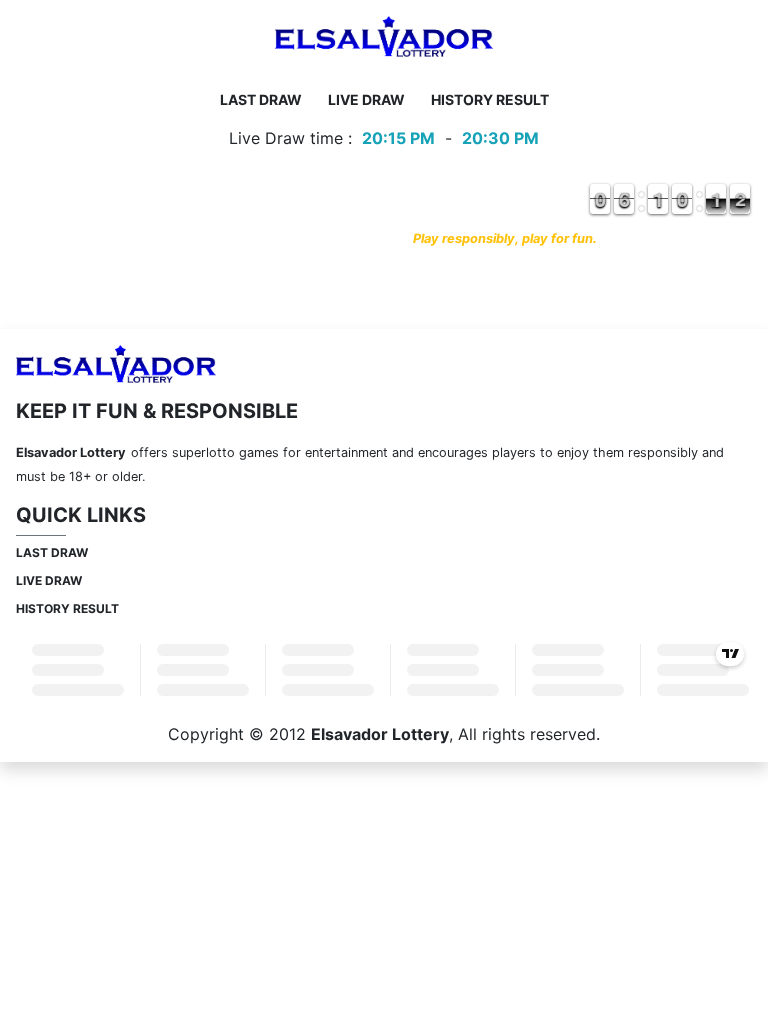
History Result (490, 99)
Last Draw (261, 99)
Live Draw (366, 99)
